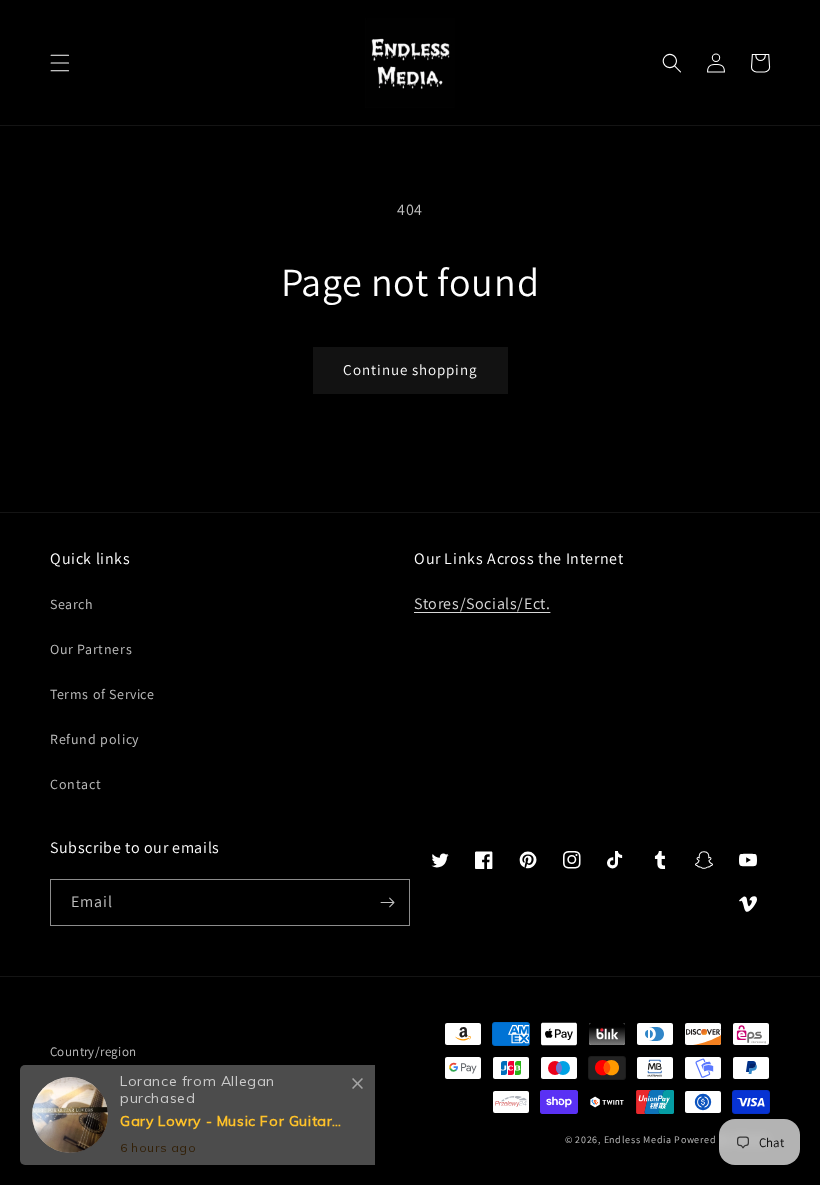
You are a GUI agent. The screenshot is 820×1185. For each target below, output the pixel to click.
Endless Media (638, 1139)
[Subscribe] (387, 902)
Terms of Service (102, 694)
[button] (60, 63)
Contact (75, 784)
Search (72, 604)
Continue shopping (410, 369)
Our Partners (91, 649)
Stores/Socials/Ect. (482, 603)
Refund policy (94, 739)
